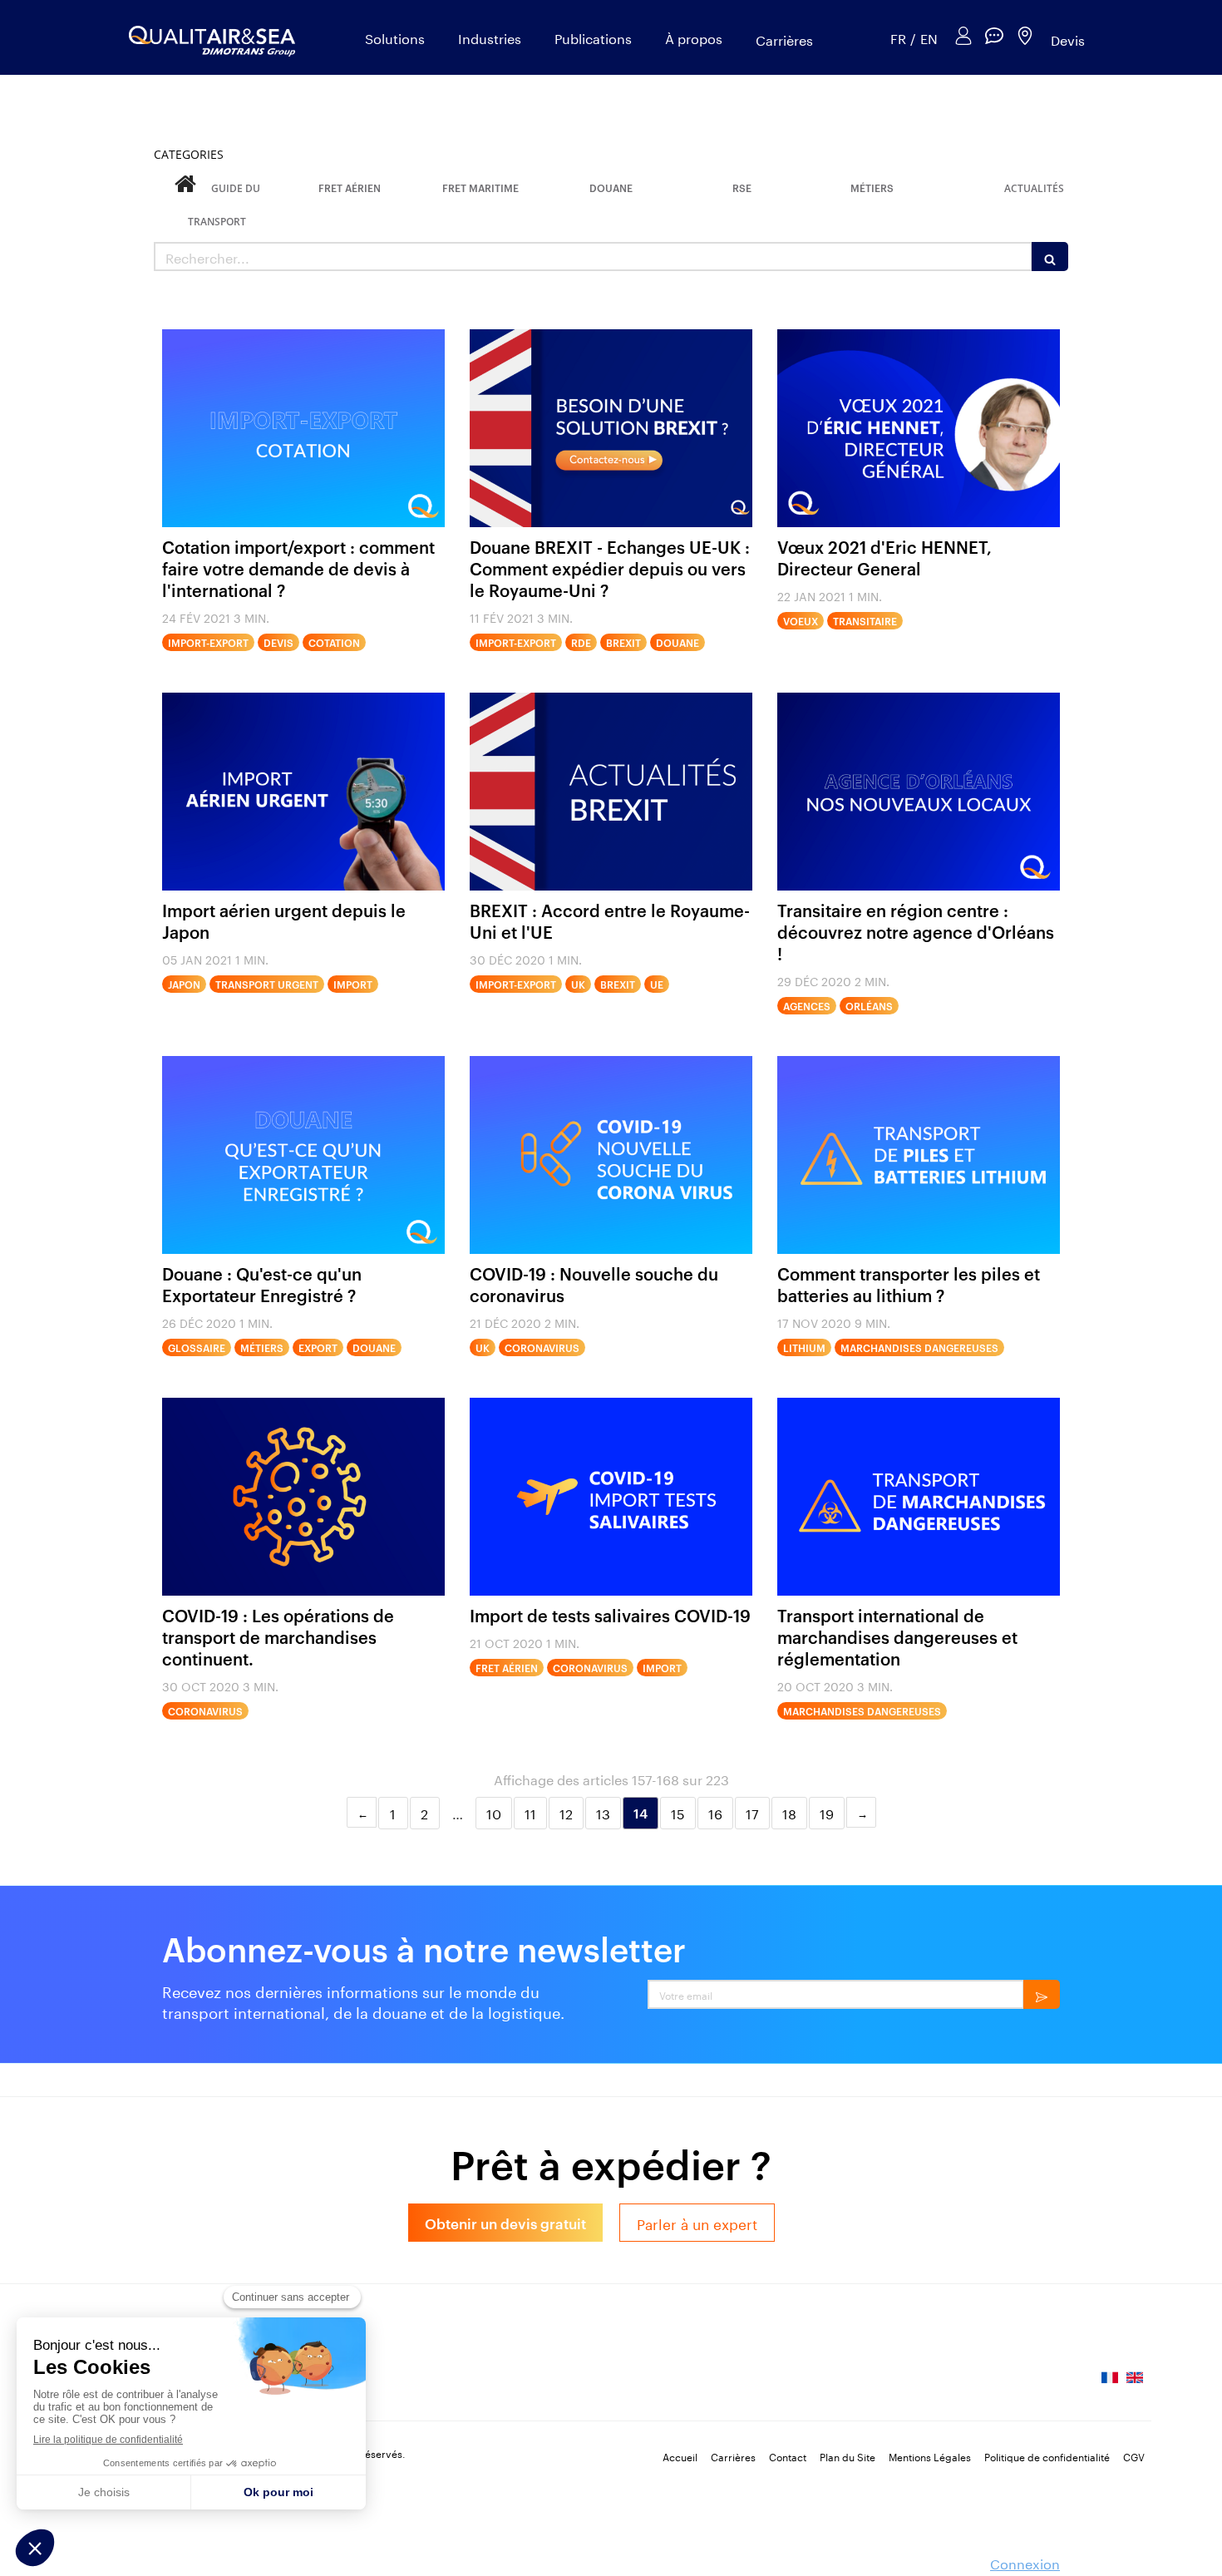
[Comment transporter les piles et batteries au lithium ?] (919, 1155)
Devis (1068, 39)
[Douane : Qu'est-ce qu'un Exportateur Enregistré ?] (303, 1155)
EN (929, 38)
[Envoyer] (1042, 1994)
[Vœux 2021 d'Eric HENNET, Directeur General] (919, 428)
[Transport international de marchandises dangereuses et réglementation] (919, 1497)
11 (530, 1812)
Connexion (1025, 2562)
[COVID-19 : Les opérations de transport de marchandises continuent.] (303, 1497)
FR (898, 38)
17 (752, 1812)
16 (715, 1812)
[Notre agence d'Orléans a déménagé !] (919, 792)
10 (494, 1812)
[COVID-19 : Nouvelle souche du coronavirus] (611, 1155)
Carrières (784, 39)
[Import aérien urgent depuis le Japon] (303, 792)
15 (678, 1812)
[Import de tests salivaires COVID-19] (611, 1497)
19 (827, 1812)
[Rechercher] (1050, 257)
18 (789, 1812)
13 (603, 1812)
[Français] (1110, 2383)
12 (566, 1812)
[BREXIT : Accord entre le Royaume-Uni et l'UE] (611, 792)
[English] (1135, 2383)
